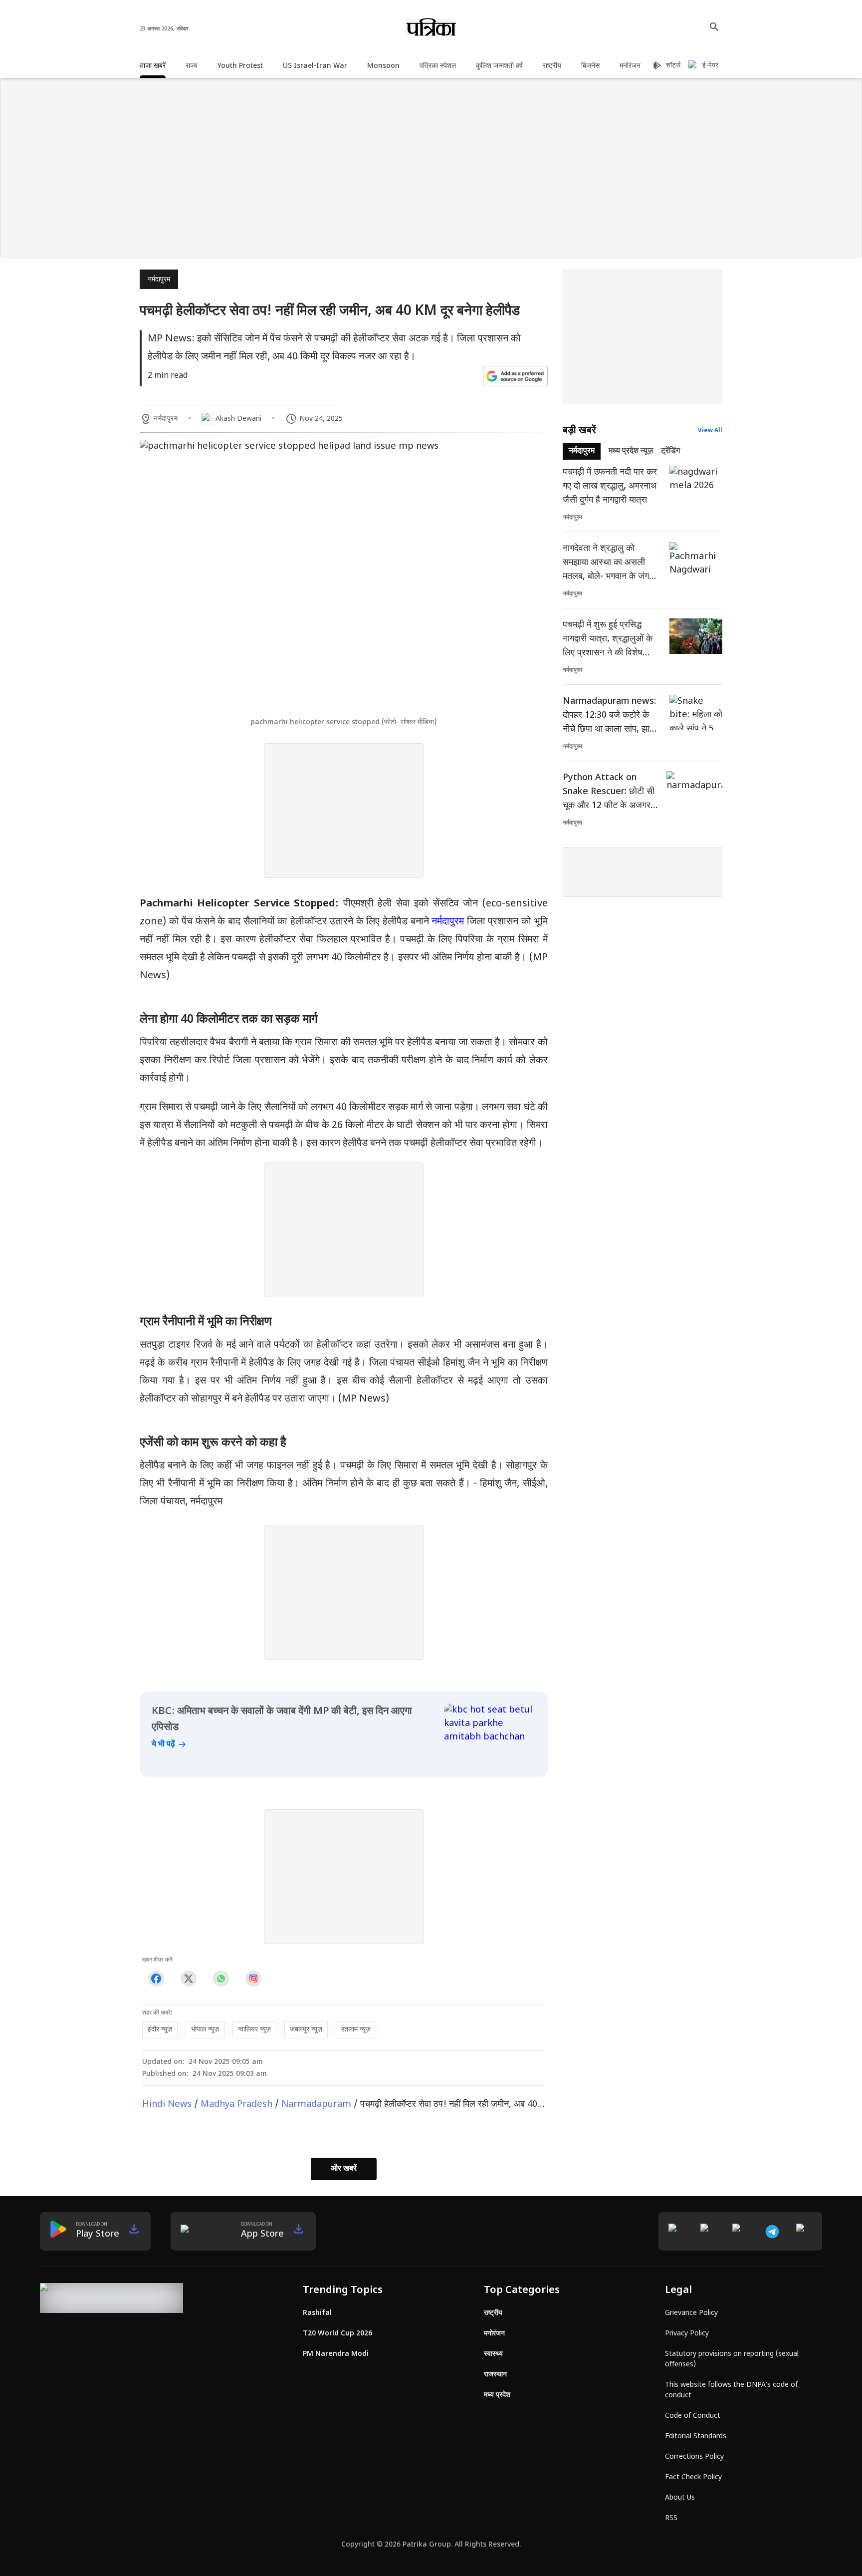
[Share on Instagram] (253, 1979)
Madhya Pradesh (236, 2105)
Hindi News (167, 2105)
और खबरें (344, 2169)
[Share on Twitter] (188, 1979)
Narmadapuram (316, 2105)
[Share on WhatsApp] (221, 1979)
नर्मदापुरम (159, 280)
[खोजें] (714, 27)
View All (710, 431)
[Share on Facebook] (156, 1979)
